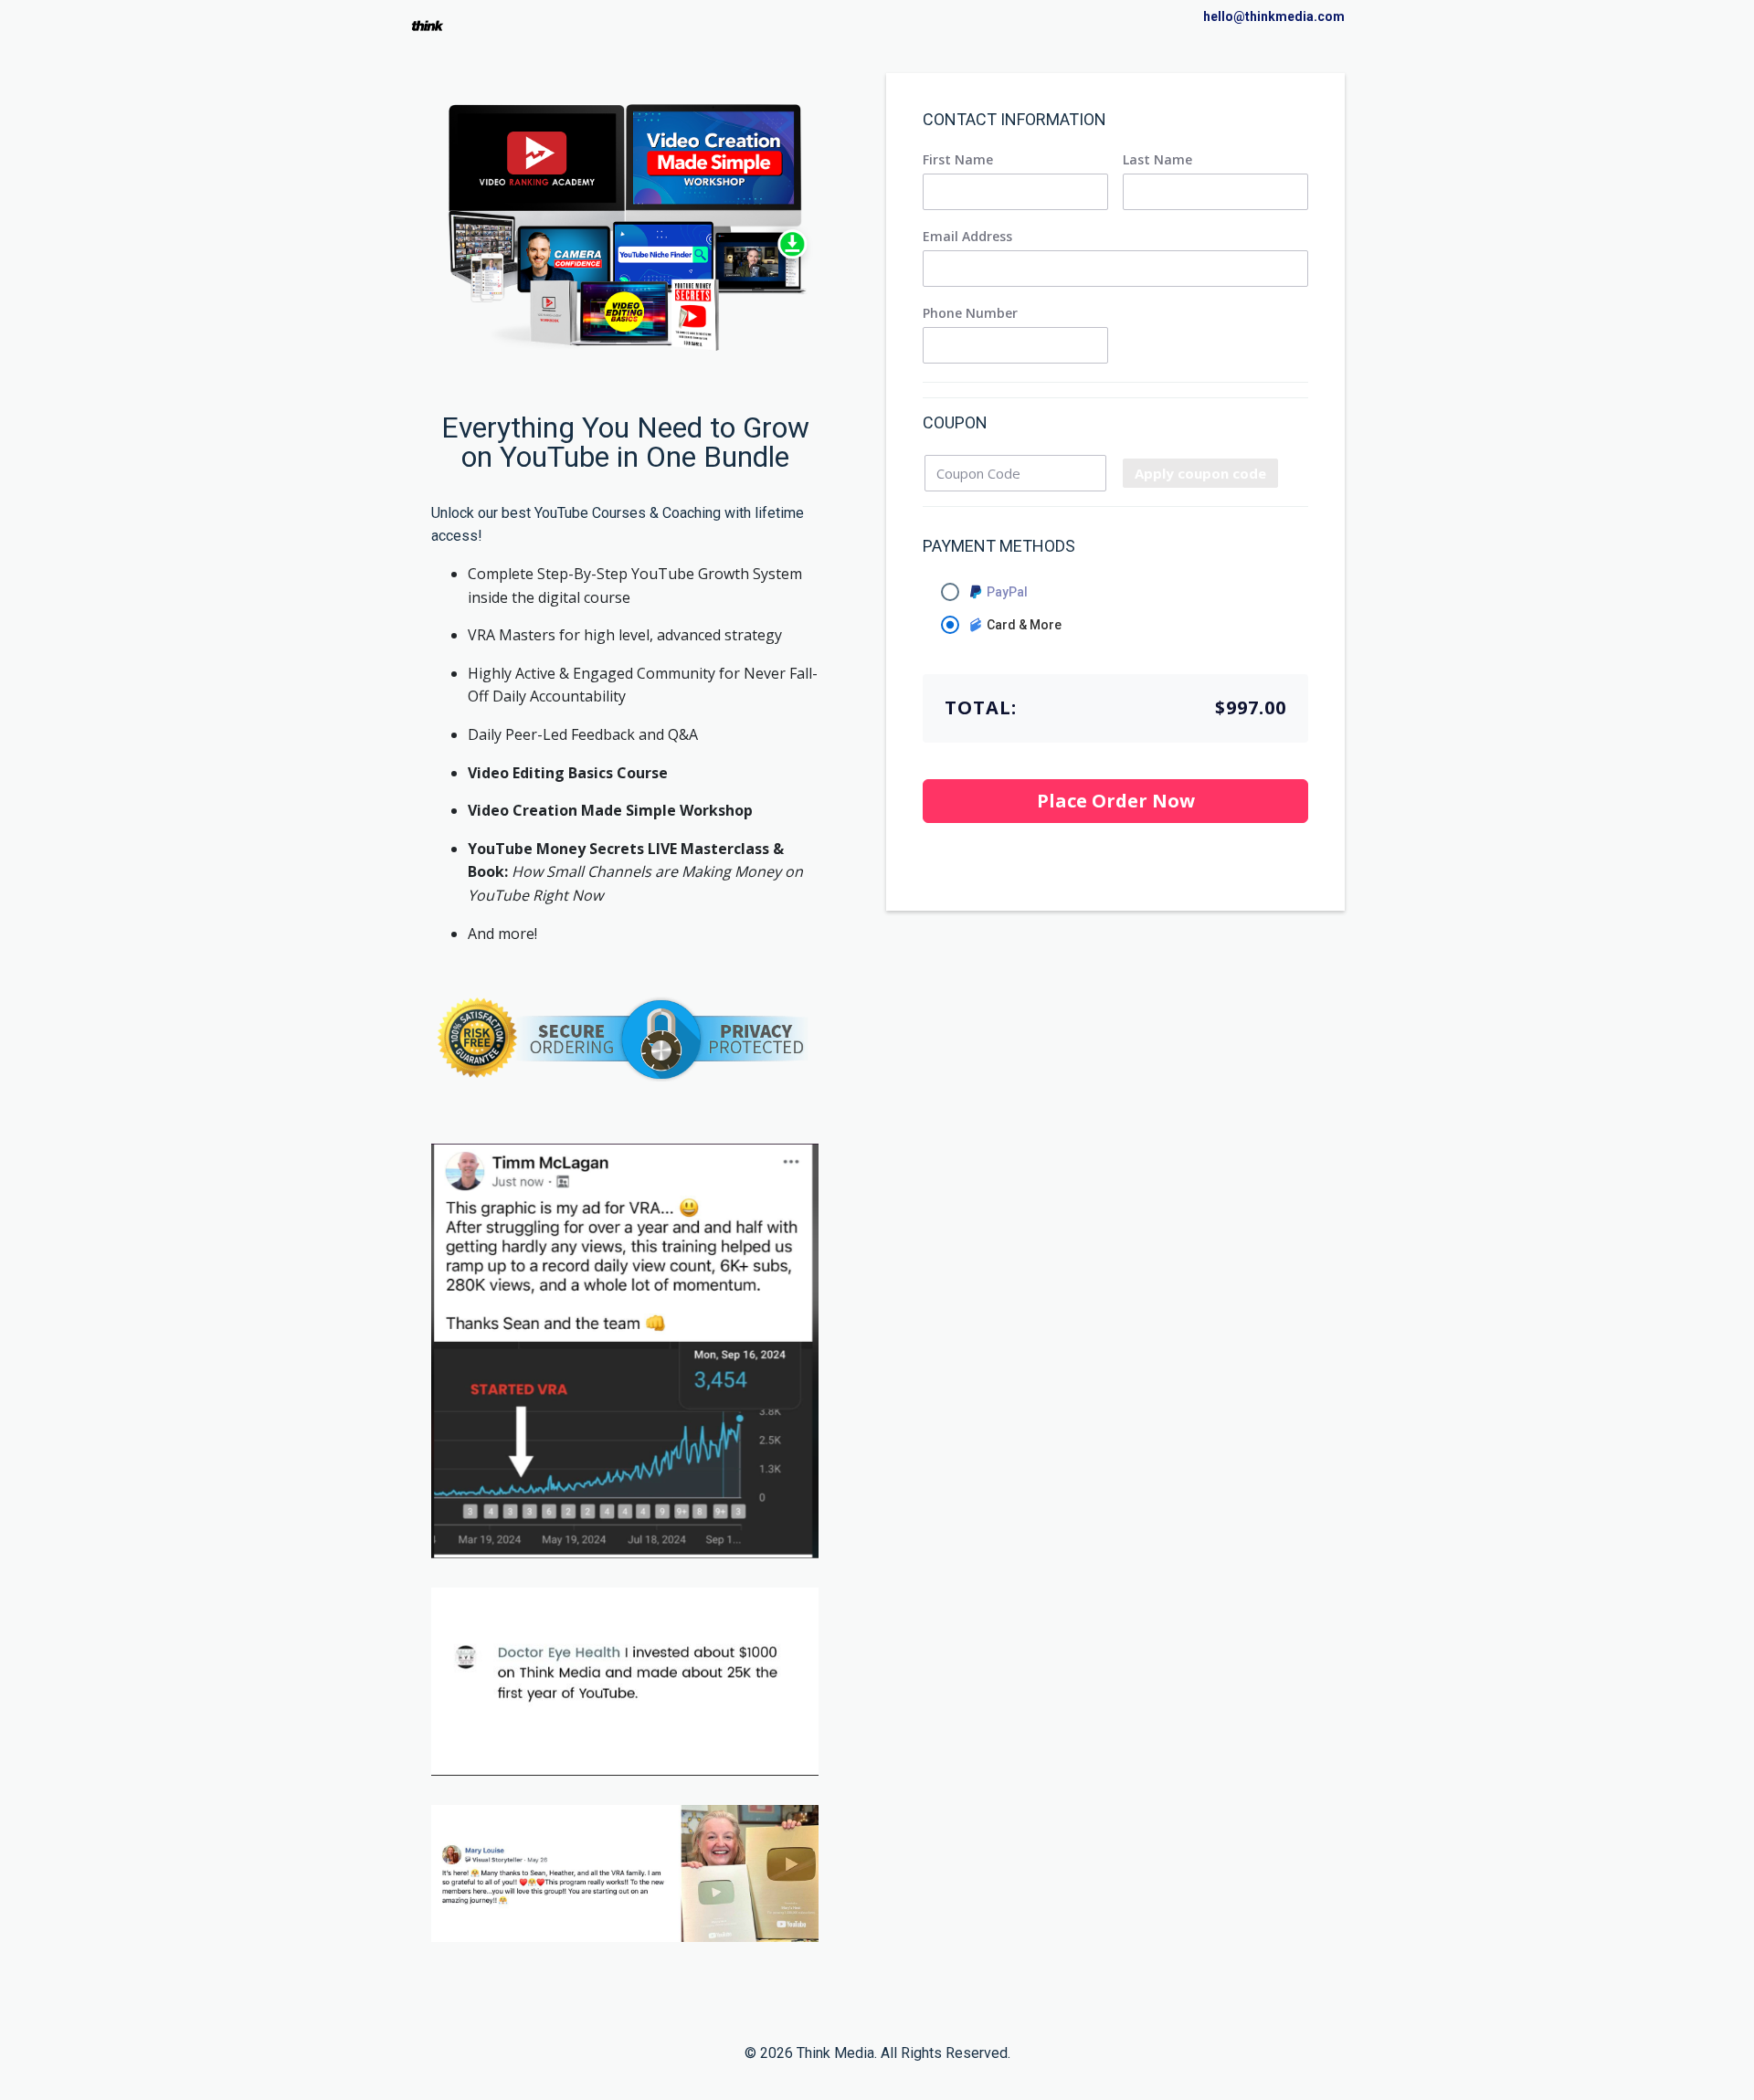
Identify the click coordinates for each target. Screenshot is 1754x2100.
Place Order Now (1116, 801)
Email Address (967, 237)
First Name (958, 160)
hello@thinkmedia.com (1274, 16)
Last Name (1157, 160)
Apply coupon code (1200, 473)
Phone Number (970, 313)
